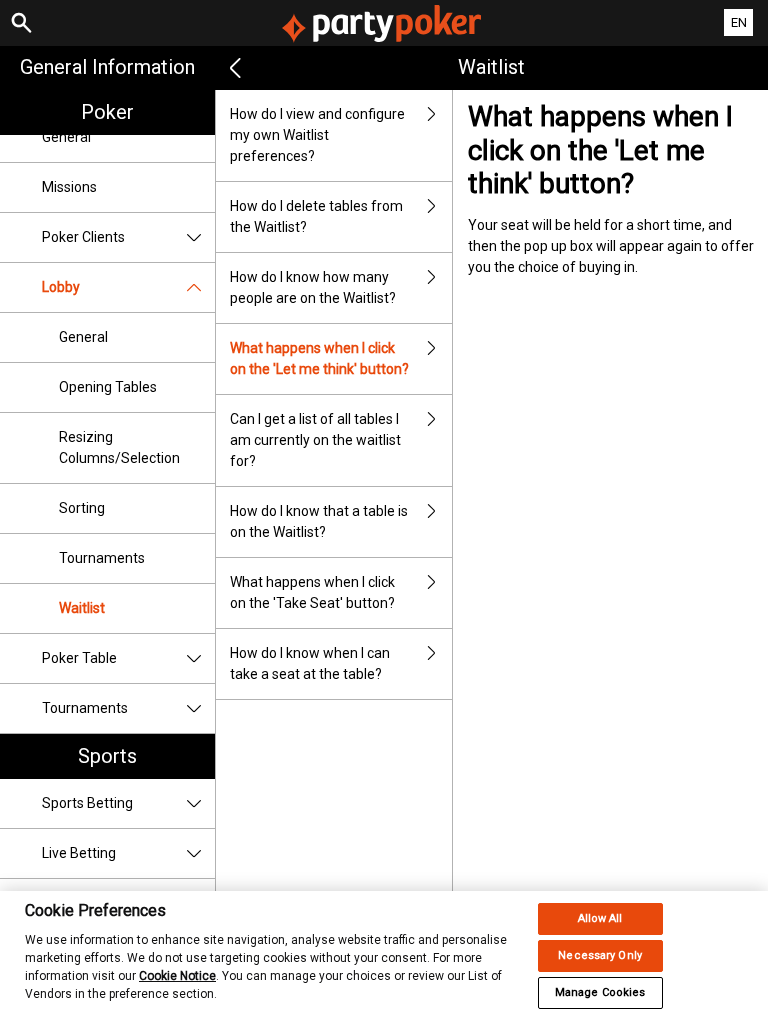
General (66, 137)
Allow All (600, 918)
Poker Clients (83, 237)
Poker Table (79, 658)
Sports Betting (87, 803)
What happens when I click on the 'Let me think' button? (319, 358)
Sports (107, 756)
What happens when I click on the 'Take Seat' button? (312, 592)
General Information (107, 67)
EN (739, 22)
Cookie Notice (177, 976)
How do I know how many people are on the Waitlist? (313, 287)
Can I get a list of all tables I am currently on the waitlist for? (315, 440)
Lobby (61, 287)
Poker (107, 112)
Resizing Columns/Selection (119, 447)
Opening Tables (108, 387)
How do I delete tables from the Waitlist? (316, 216)
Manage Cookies (600, 992)
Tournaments (102, 558)
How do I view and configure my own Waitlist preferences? (317, 135)
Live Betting (79, 853)
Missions (69, 187)
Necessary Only (600, 955)
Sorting (82, 508)
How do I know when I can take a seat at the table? (310, 663)
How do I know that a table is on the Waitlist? (319, 521)
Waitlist (82, 608)
